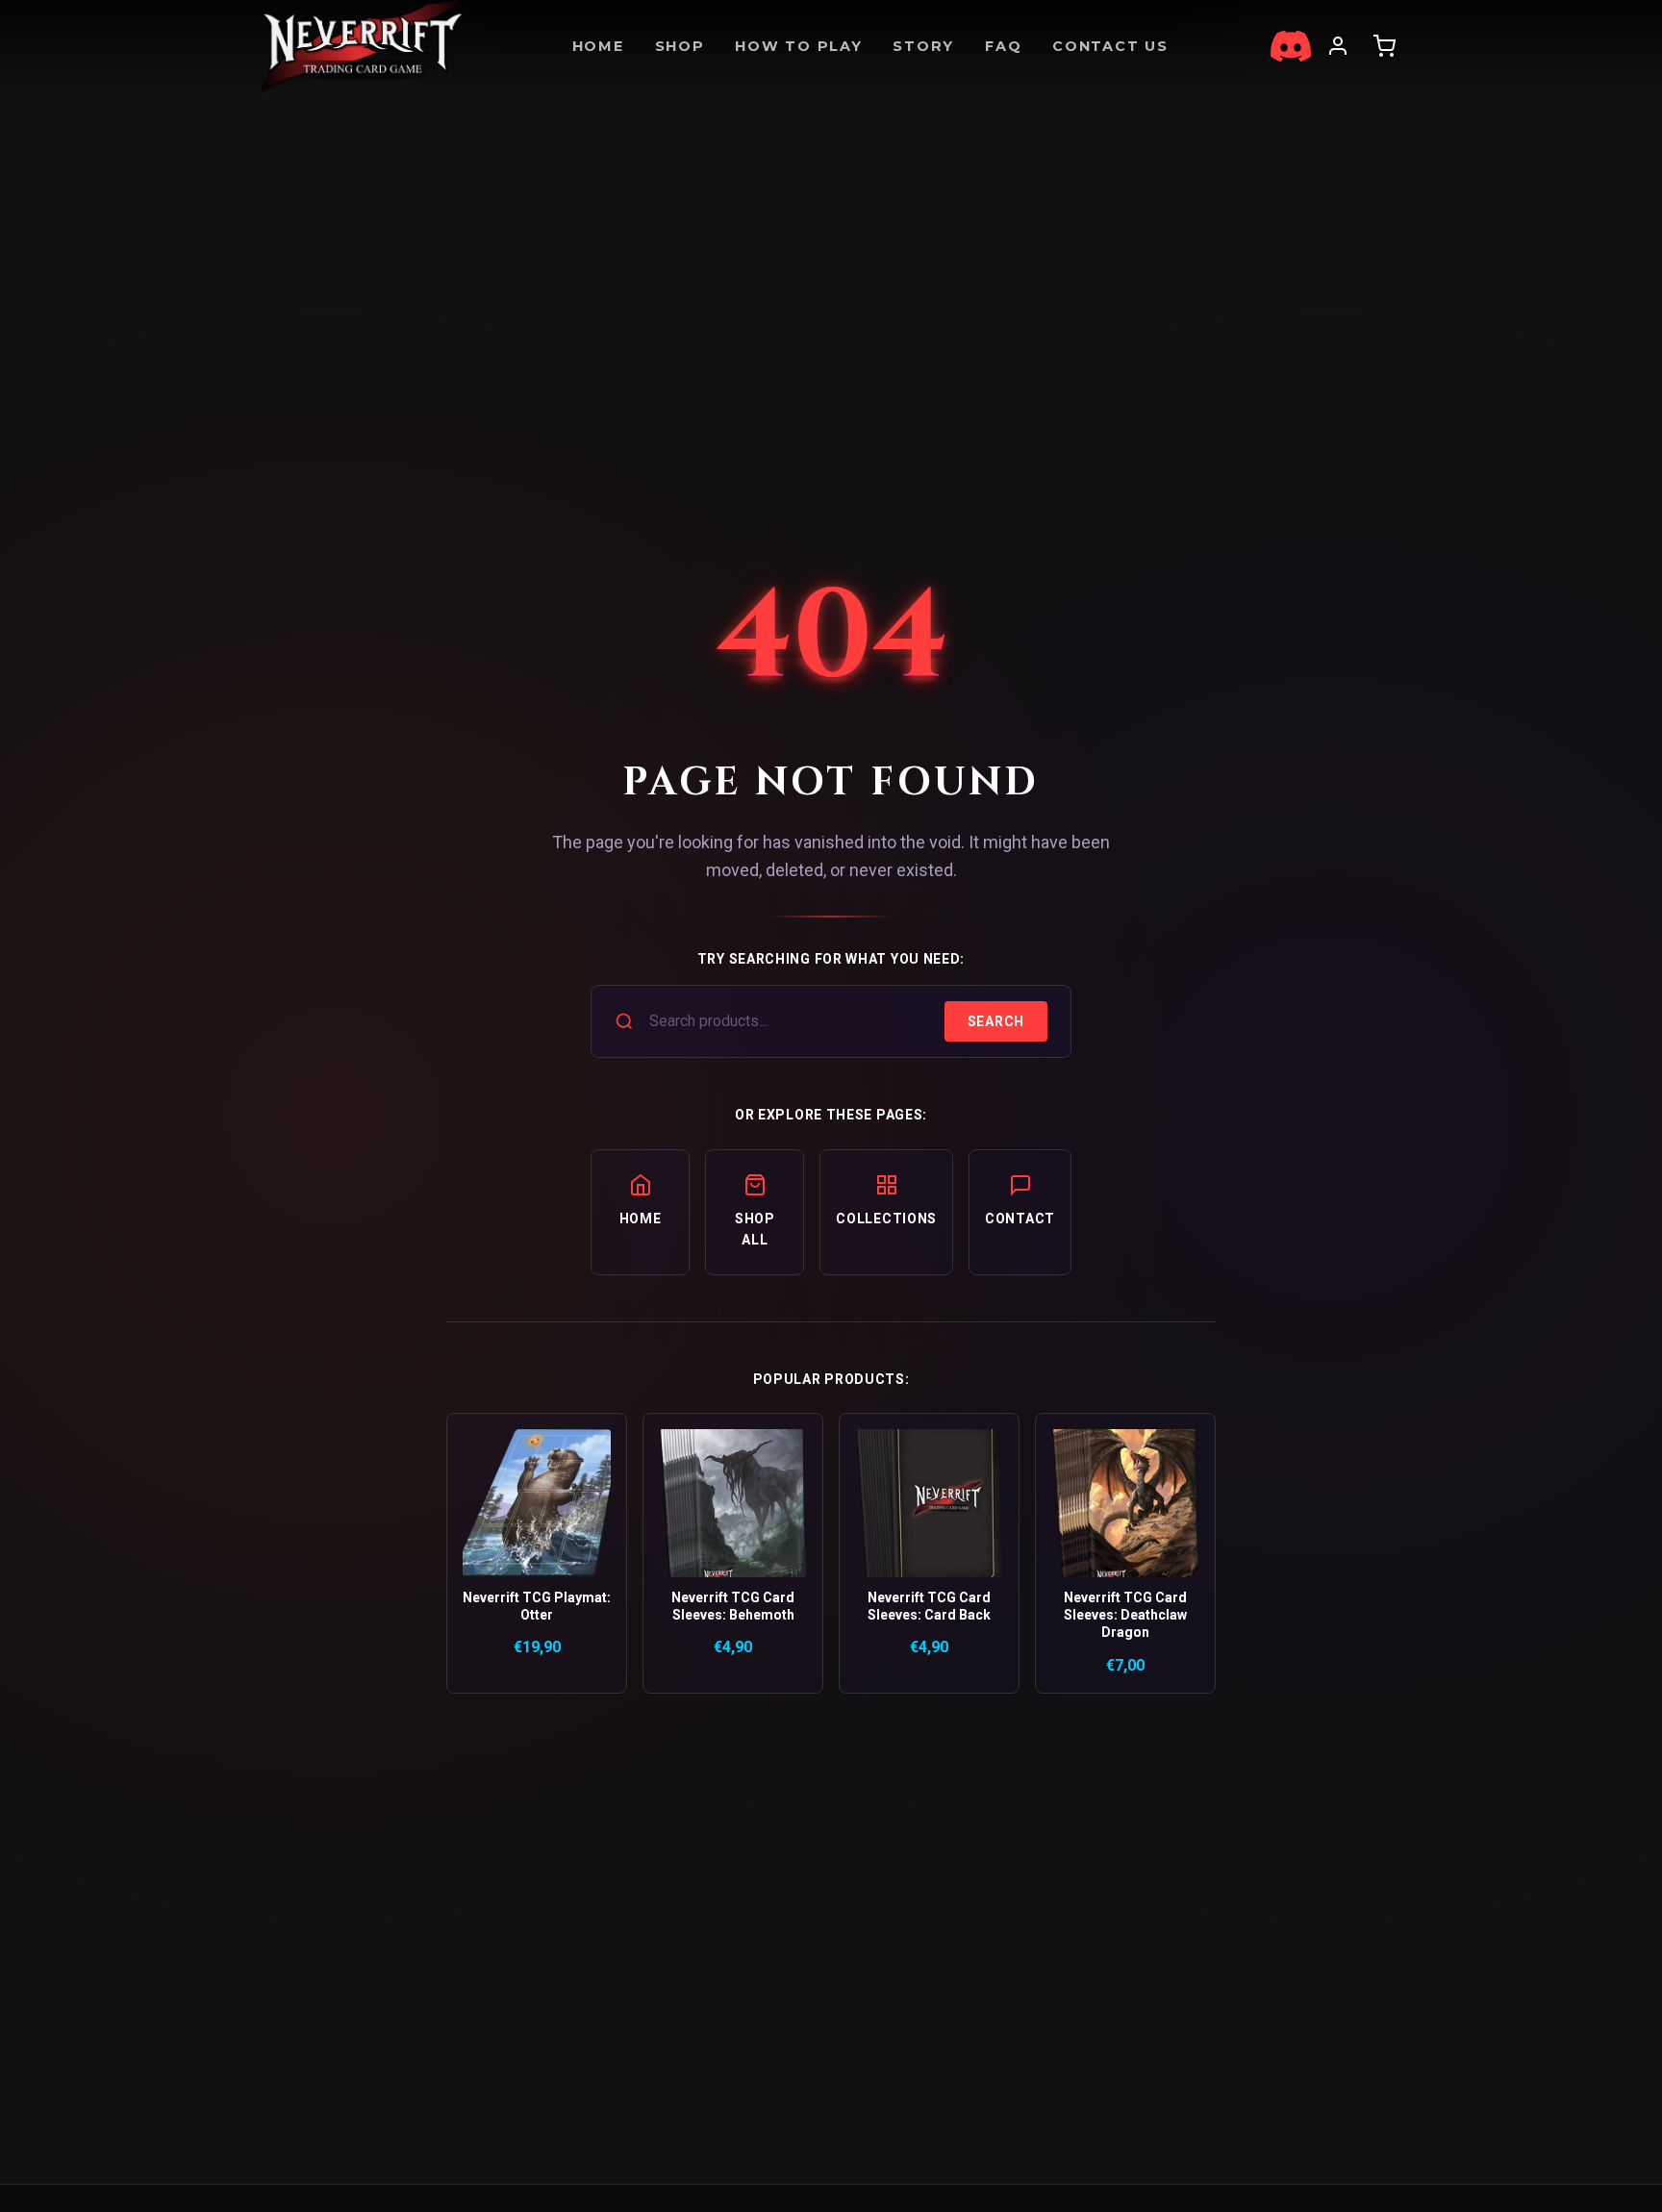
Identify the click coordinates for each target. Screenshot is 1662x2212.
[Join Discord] (1291, 46)
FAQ (1003, 46)
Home (598, 46)
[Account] (1338, 46)
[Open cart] (1384, 46)
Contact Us (1110, 46)
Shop (680, 46)
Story (923, 46)
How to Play (798, 46)
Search (996, 1021)
